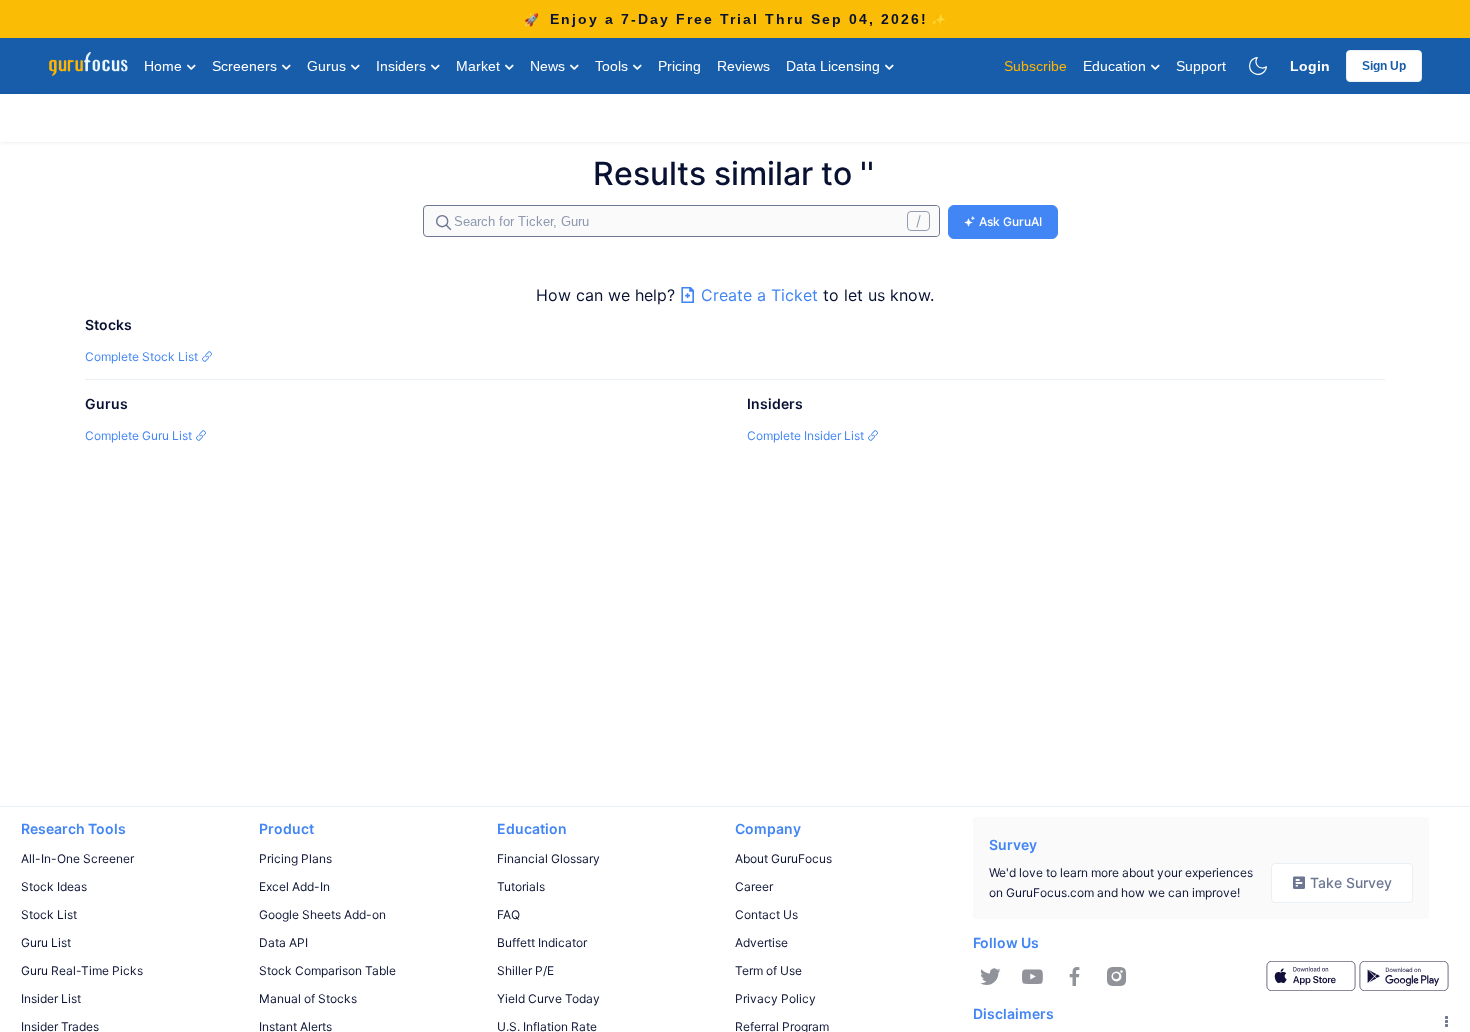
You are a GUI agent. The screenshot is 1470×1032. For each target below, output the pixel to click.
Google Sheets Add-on (322, 914)
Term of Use (768, 970)
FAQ (508, 914)
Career (754, 886)
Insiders (403, 66)
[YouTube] (1032, 977)
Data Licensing (835, 66)
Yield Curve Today (548, 998)
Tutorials (521, 886)
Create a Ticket (759, 295)
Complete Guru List (140, 435)
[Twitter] (990, 977)
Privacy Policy (775, 998)
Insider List (51, 998)
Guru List (46, 942)
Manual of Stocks (308, 998)
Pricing (679, 66)
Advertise (761, 942)
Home (165, 66)
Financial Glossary (548, 858)
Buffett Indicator (542, 942)
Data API (283, 942)
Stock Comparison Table (327, 970)
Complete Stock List (143, 356)
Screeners (246, 66)
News (549, 66)
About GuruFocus (783, 858)
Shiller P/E (525, 970)
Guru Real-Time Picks (82, 970)
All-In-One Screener (77, 858)
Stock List (49, 914)
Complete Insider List (807, 435)
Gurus (328, 66)
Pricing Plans (295, 858)
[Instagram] (1116, 977)
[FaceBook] (1074, 977)
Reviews (743, 66)
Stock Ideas (54, 886)
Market (480, 66)
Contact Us (766, 914)
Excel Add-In (294, 886)
